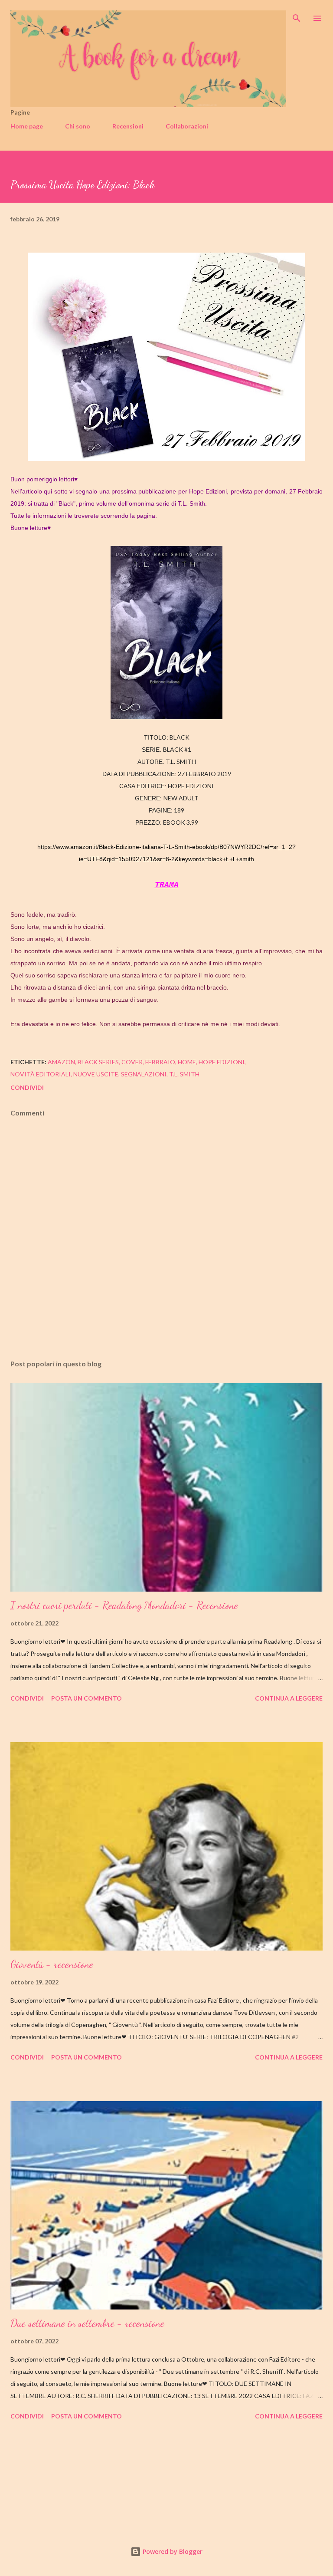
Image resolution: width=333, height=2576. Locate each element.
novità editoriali (41, 1074)
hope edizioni (222, 1062)
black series (98, 1062)
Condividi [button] (27, 1087)
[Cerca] (297, 16)
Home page (27, 126)
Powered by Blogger (172, 2551)
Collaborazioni (187, 126)
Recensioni (128, 126)
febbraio (160, 1062)
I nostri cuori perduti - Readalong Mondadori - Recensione (124, 1605)
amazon (61, 1062)
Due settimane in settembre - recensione (87, 2323)
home (187, 1062)
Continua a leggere (289, 1698)
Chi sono (78, 126)
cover (132, 1062)
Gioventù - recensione (52, 1964)
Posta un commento (87, 1698)
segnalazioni (144, 1074)
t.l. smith (184, 1074)
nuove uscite (96, 1074)
